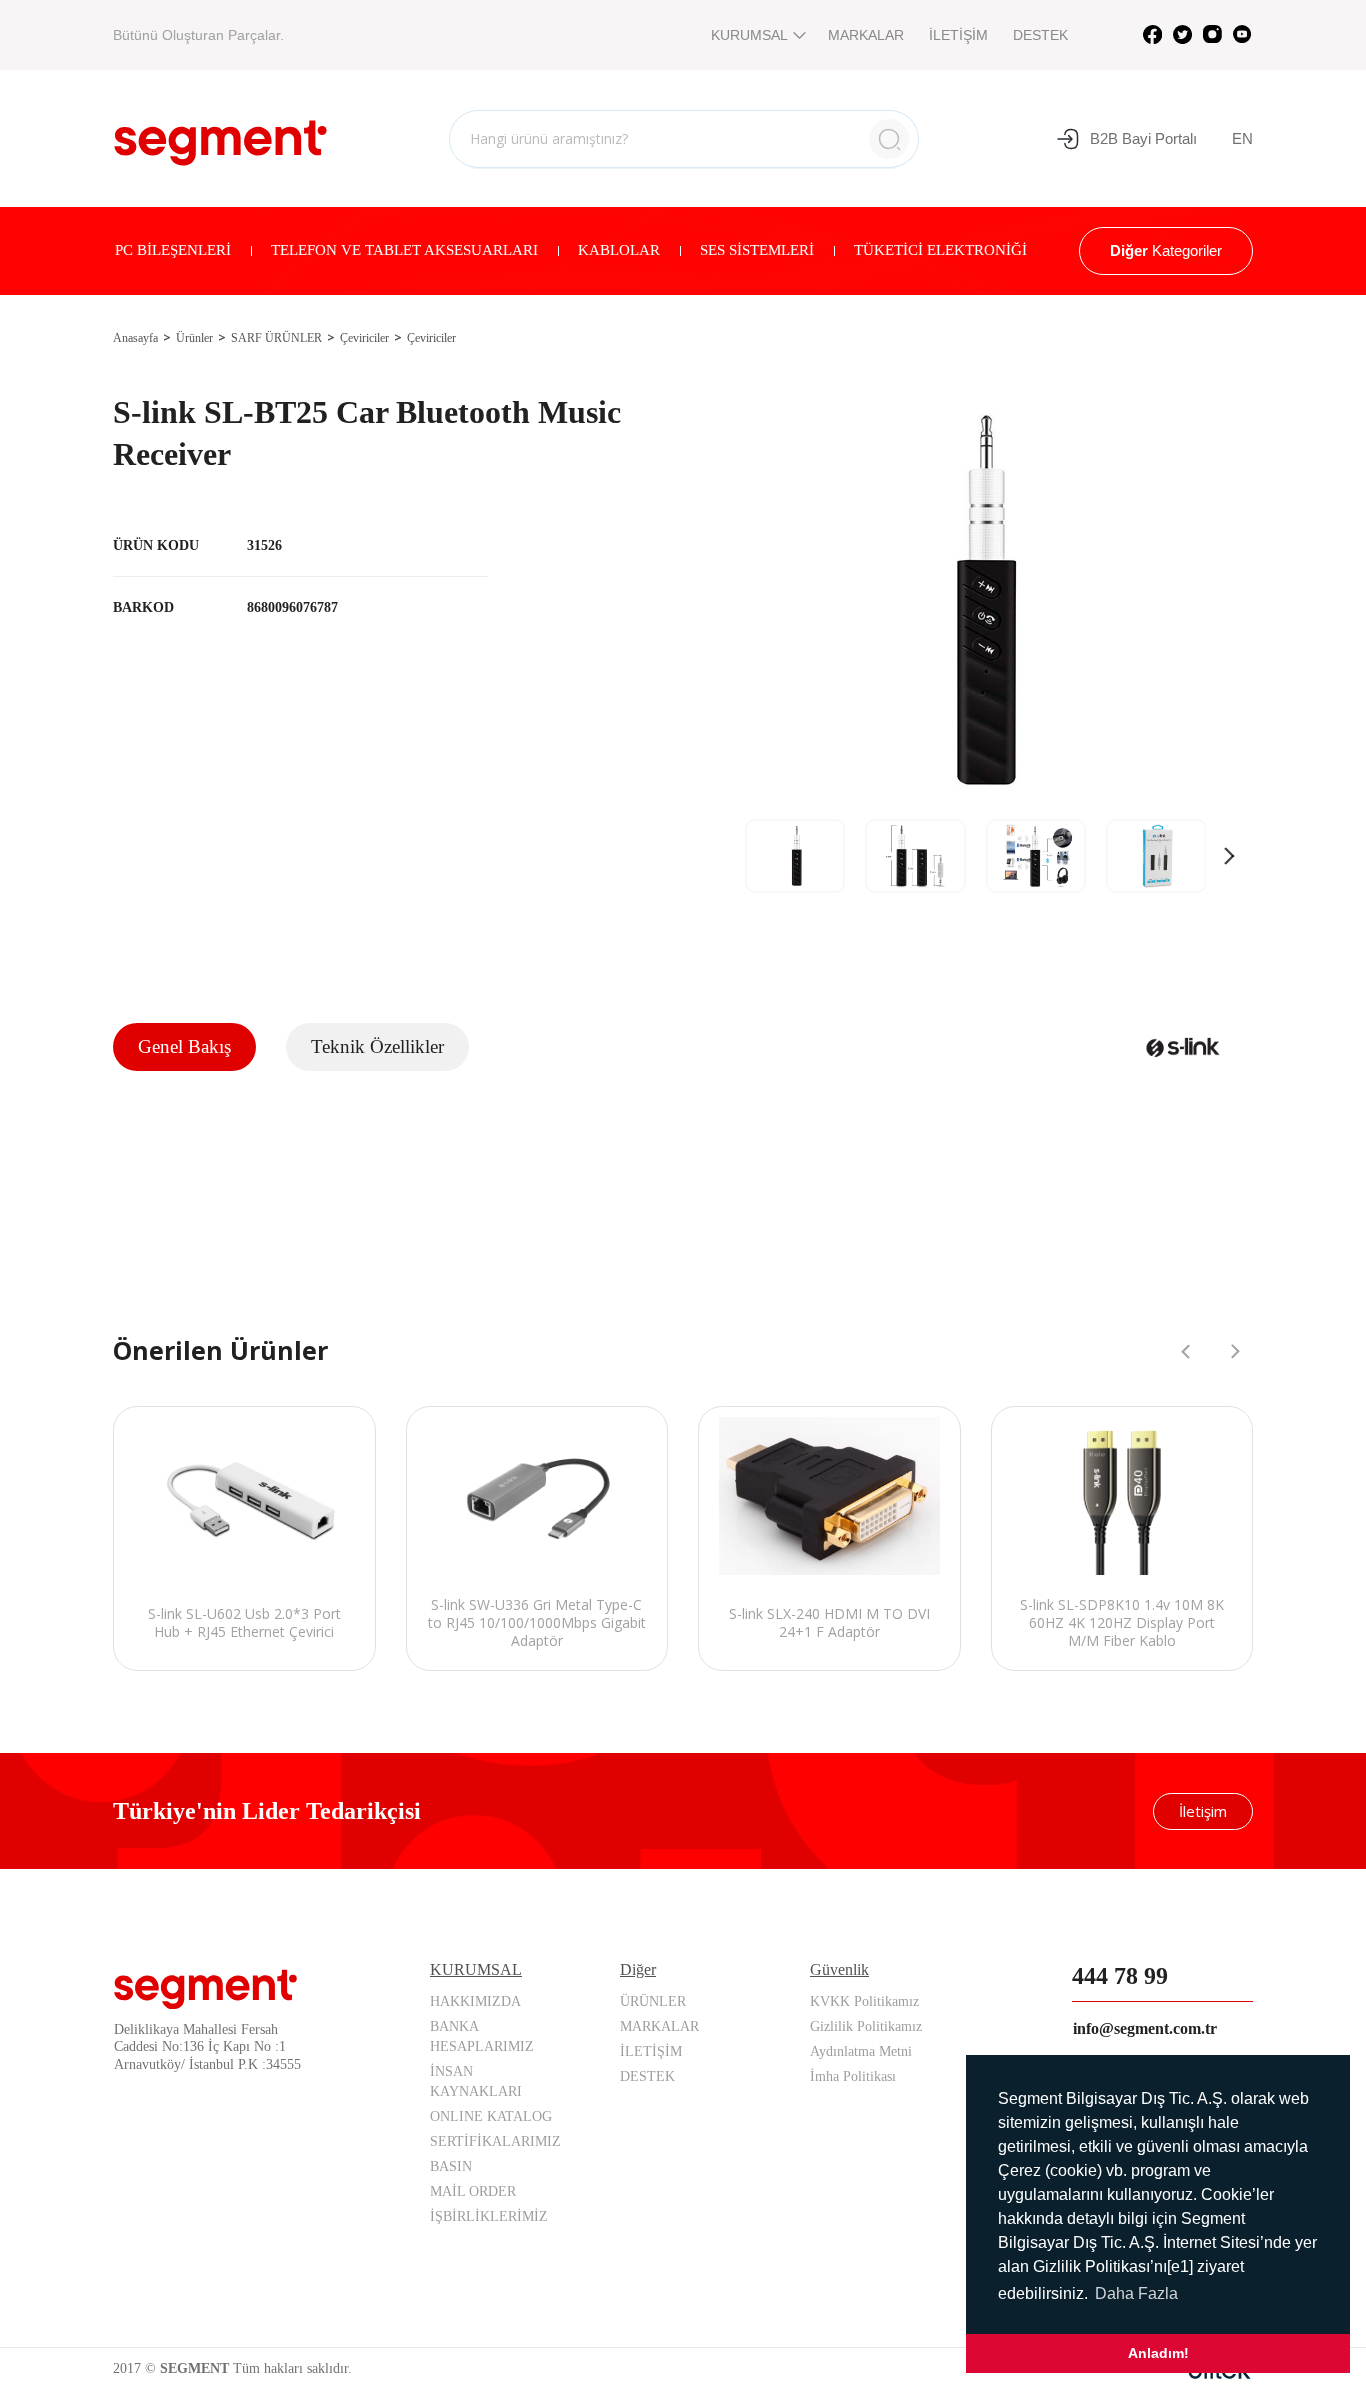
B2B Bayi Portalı (1143, 138)
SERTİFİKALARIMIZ (495, 2141)
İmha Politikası (853, 2076)
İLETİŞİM (958, 35)
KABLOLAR (619, 250)
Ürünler (194, 338)
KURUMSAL (749, 35)
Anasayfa (135, 338)
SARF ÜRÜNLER (276, 338)
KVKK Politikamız (864, 2001)
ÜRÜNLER (653, 2001)
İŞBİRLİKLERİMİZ (489, 2216)
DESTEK (1040, 35)
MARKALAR (866, 35)
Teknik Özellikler (377, 1046)
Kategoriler (1166, 250)
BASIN (451, 2166)
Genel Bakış (184, 1046)
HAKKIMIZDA (475, 2001)
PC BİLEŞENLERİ (173, 250)
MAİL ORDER (473, 2191)
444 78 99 (1120, 1976)
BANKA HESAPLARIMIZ (482, 2036)
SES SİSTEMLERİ (757, 250)
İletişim (1203, 1811)
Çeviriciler (364, 338)
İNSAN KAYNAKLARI (476, 2081)
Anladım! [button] (1158, 2353)
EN (1242, 138)
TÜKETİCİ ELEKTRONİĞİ (940, 250)
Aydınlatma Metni (861, 2051)
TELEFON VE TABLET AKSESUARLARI (404, 250)
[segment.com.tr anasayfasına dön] (220, 136)
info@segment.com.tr (1145, 2028)
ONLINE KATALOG (491, 2116)
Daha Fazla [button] (1136, 2293)
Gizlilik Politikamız (866, 2026)
